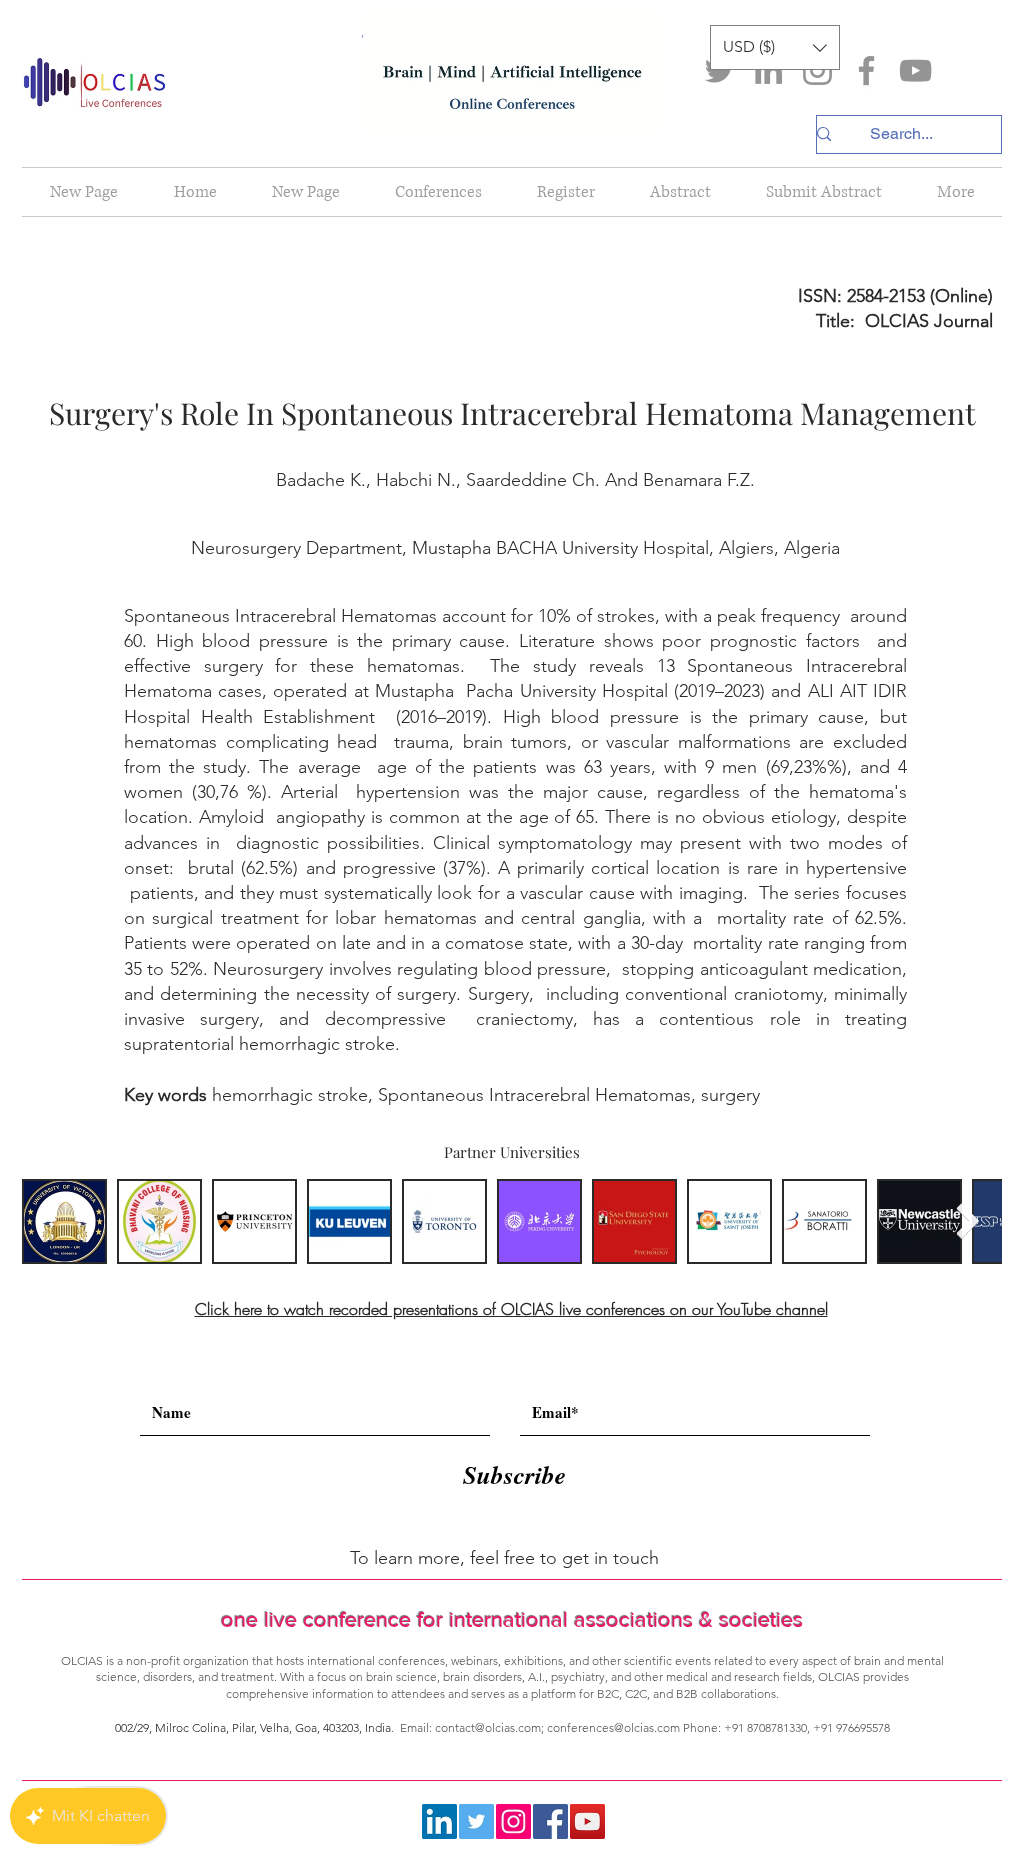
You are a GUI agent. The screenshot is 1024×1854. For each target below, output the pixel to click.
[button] (775, 47)
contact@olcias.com (488, 1727)
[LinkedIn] (768, 70)
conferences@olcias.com (613, 1727)
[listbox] (775, 47)
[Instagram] (817, 70)
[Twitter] (719, 70)
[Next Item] (967, 1221)
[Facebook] (866, 70)
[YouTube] (915, 70)
